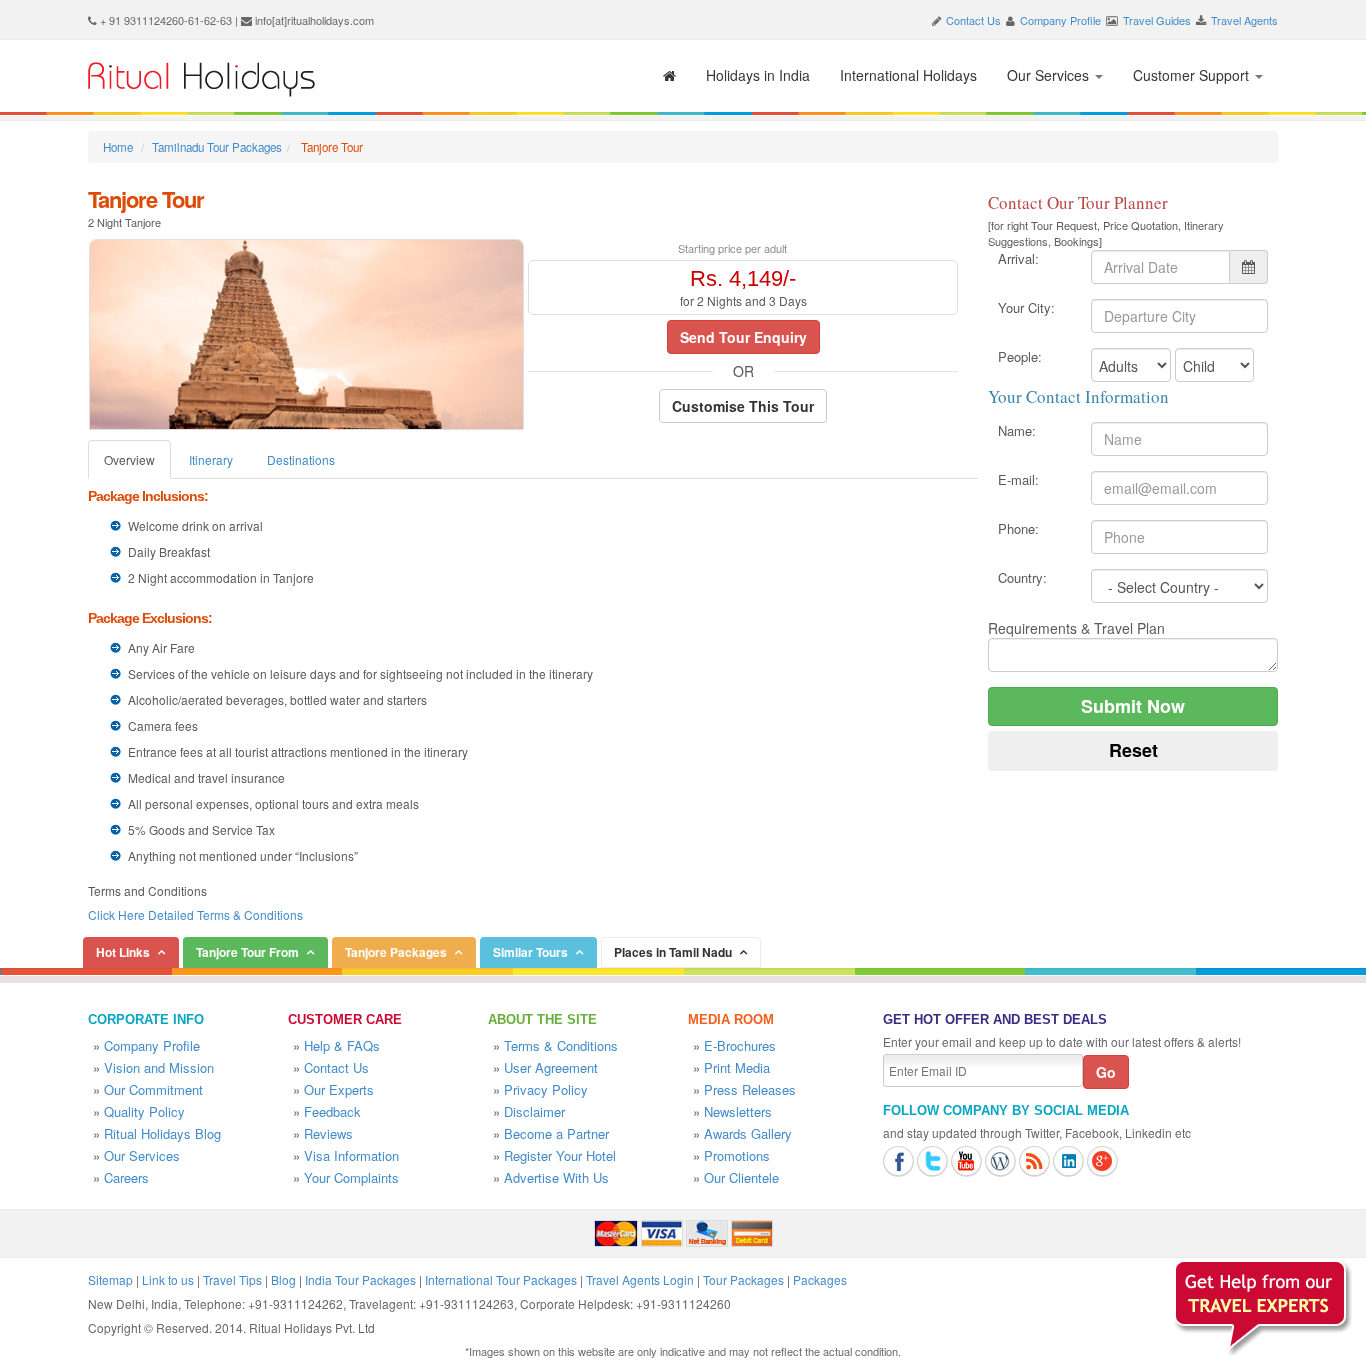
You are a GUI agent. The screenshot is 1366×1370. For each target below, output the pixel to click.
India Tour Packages (360, 1279)
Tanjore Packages (396, 952)
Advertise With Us (556, 1177)
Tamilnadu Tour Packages (217, 147)
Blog (283, 1279)
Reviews (328, 1133)
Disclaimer (534, 1111)
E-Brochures (740, 1045)
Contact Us (973, 20)
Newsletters (738, 1111)
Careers (126, 1177)
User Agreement (551, 1067)
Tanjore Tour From (247, 952)
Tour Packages (743, 1279)
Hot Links (123, 952)
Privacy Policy (546, 1089)
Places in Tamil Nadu (673, 952)
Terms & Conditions (561, 1045)
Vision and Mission (159, 1067)
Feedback (332, 1111)
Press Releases (750, 1089)
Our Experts (339, 1089)
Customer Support (1193, 75)
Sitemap (110, 1279)
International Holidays (908, 75)
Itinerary (211, 459)
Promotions (737, 1155)
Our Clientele (741, 1177)
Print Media (737, 1067)
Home (118, 147)
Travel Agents (1244, 20)
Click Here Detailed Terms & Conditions (195, 914)
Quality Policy (144, 1111)
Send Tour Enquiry (743, 337)
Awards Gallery (748, 1133)
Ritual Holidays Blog (162, 1133)
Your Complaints (351, 1177)
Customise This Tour (743, 406)
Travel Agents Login (640, 1279)
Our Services (1050, 75)
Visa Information (351, 1155)
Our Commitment (153, 1089)
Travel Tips (232, 1279)
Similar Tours (530, 952)
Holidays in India (758, 75)
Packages (820, 1279)
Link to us (168, 1279)
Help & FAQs (342, 1045)
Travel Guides (1157, 20)
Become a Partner (556, 1133)
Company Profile (1060, 20)
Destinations (301, 459)
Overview (129, 459)
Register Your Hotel (560, 1155)
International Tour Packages (501, 1279)
